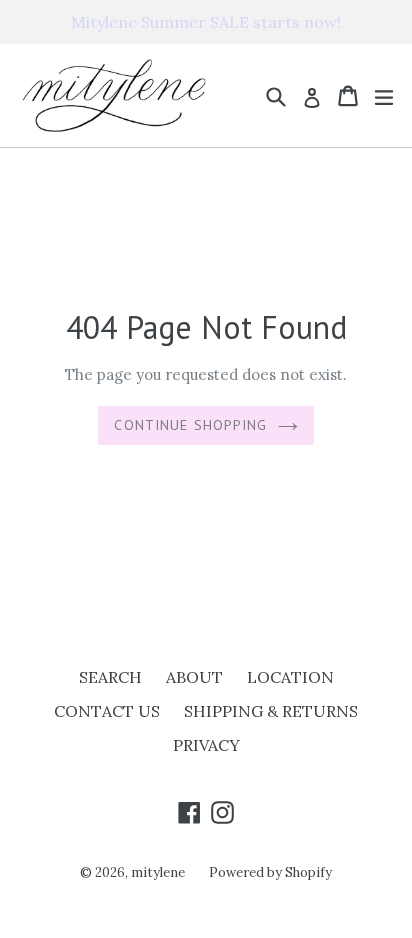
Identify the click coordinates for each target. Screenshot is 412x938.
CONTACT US (107, 711)
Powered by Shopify (270, 872)
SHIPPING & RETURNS (271, 711)
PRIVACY (206, 745)
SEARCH (110, 677)
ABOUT (194, 677)
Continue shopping (190, 425)
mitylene (158, 872)
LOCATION (290, 677)
